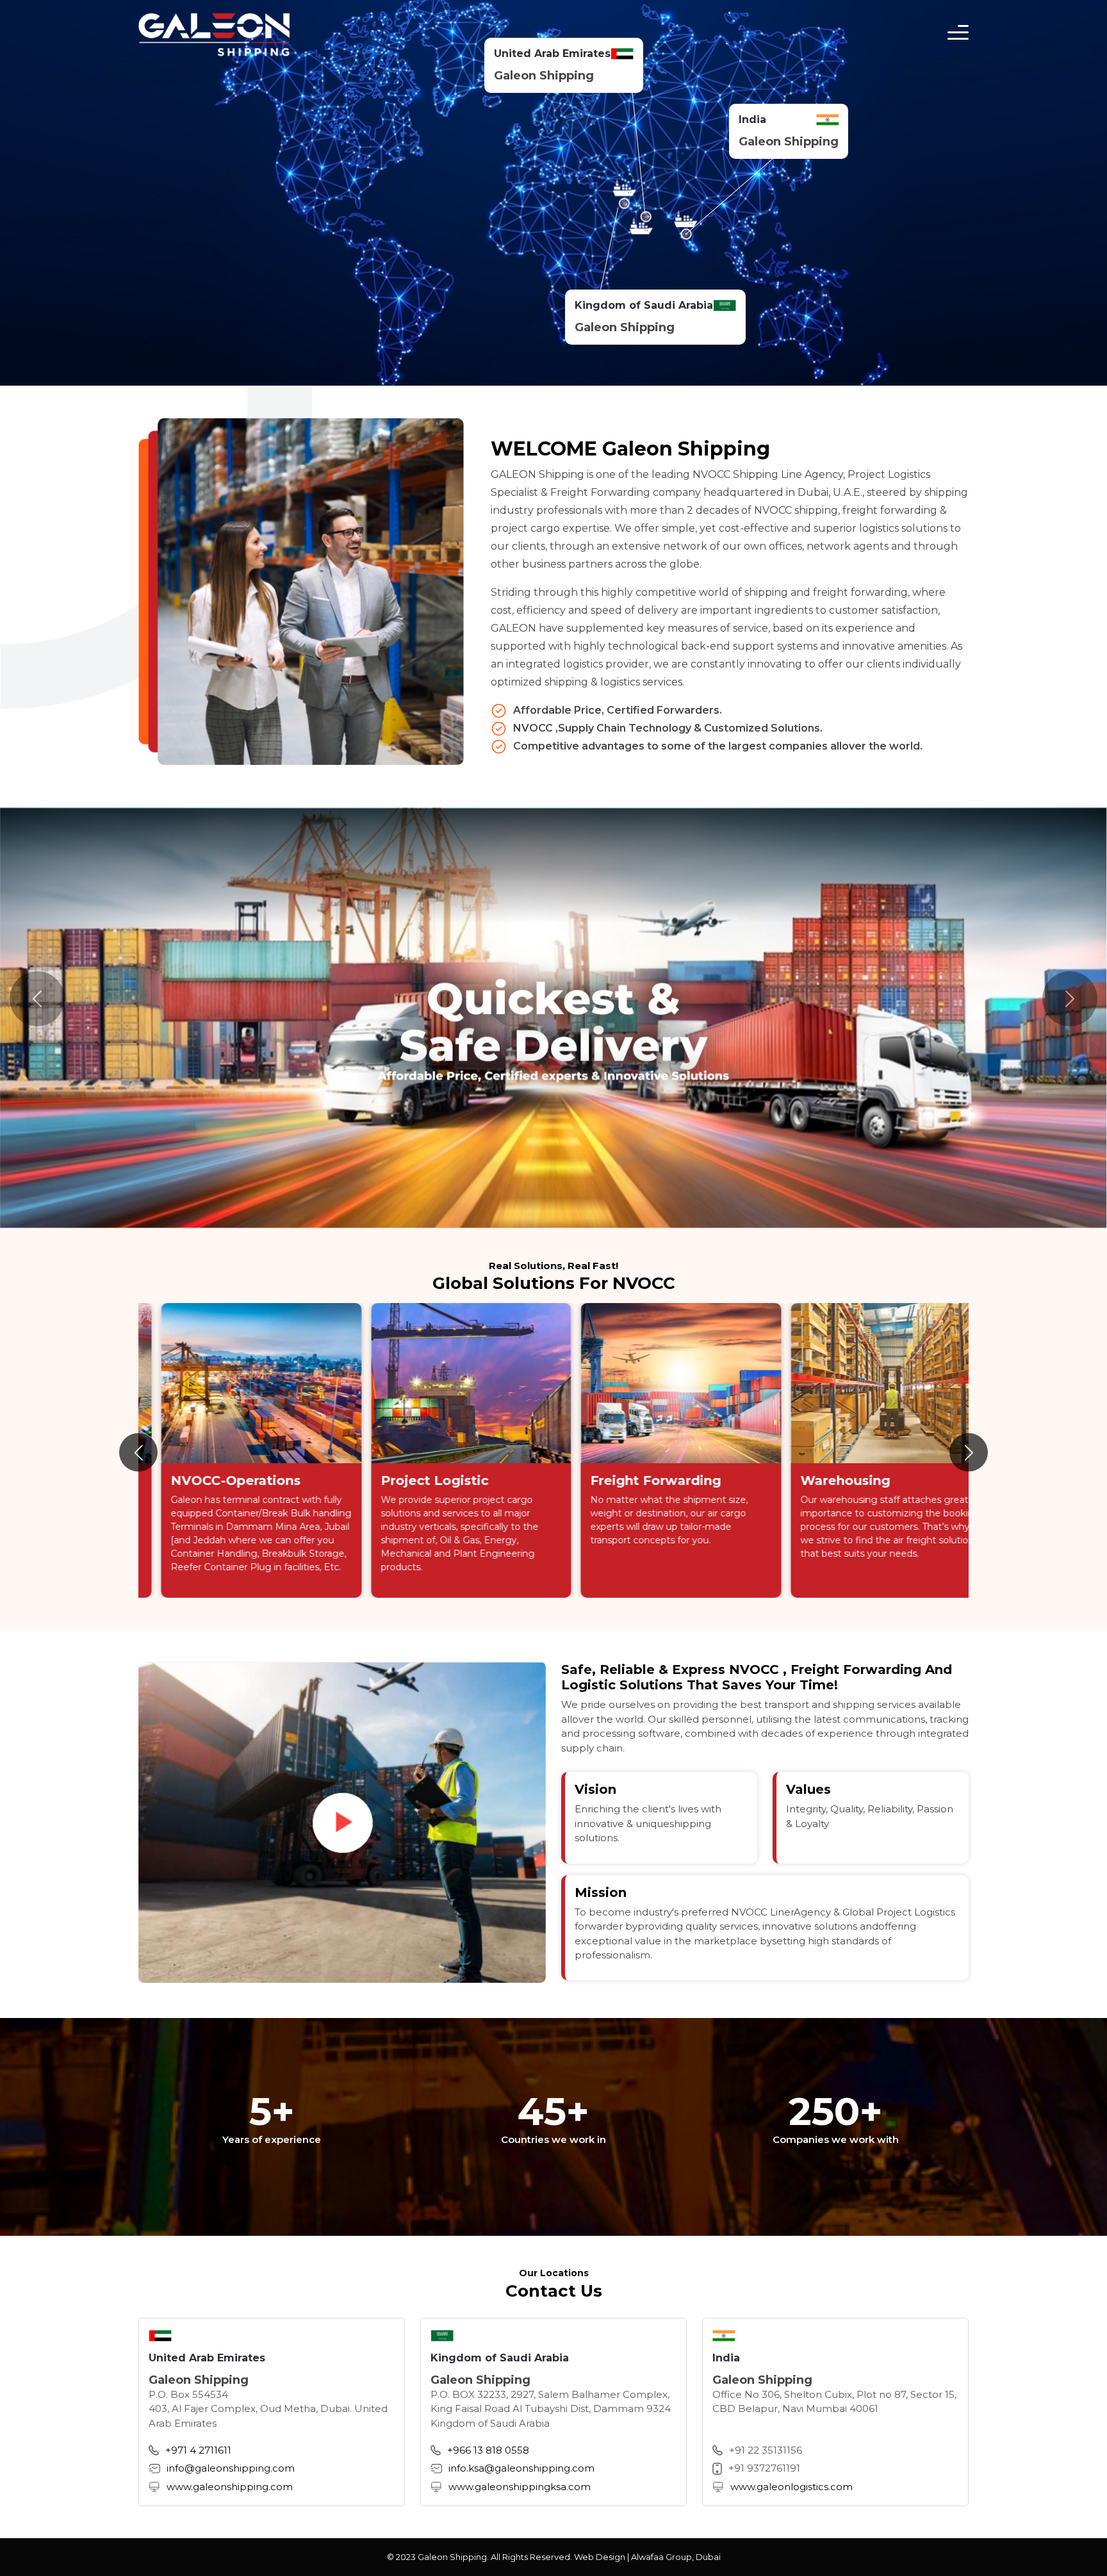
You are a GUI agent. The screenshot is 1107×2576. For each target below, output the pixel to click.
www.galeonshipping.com (230, 2486)
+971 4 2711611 (198, 2449)
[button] (969, 1452)
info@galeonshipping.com (231, 2468)
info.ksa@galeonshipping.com (521, 2468)
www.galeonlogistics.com (791, 2486)
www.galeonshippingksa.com (520, 2486)
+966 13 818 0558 (488, 2449)
